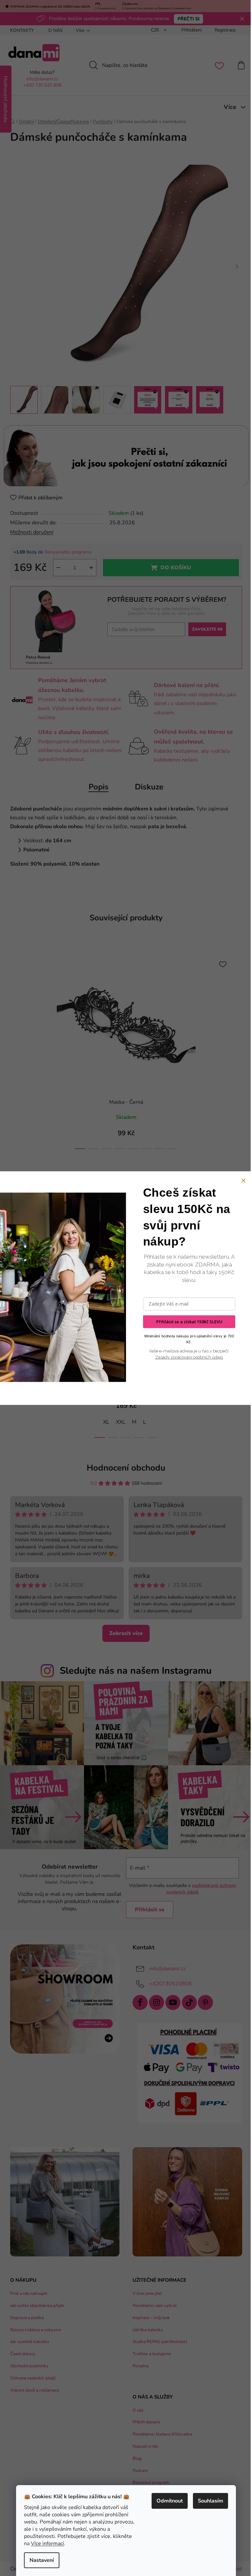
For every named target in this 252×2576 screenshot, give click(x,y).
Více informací (47, 2544)
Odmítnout (170, 2501)
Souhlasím (210, 2501)
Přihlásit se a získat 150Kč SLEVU (189, 1322)
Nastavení (42, 2560)
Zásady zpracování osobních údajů (189, 1357)
